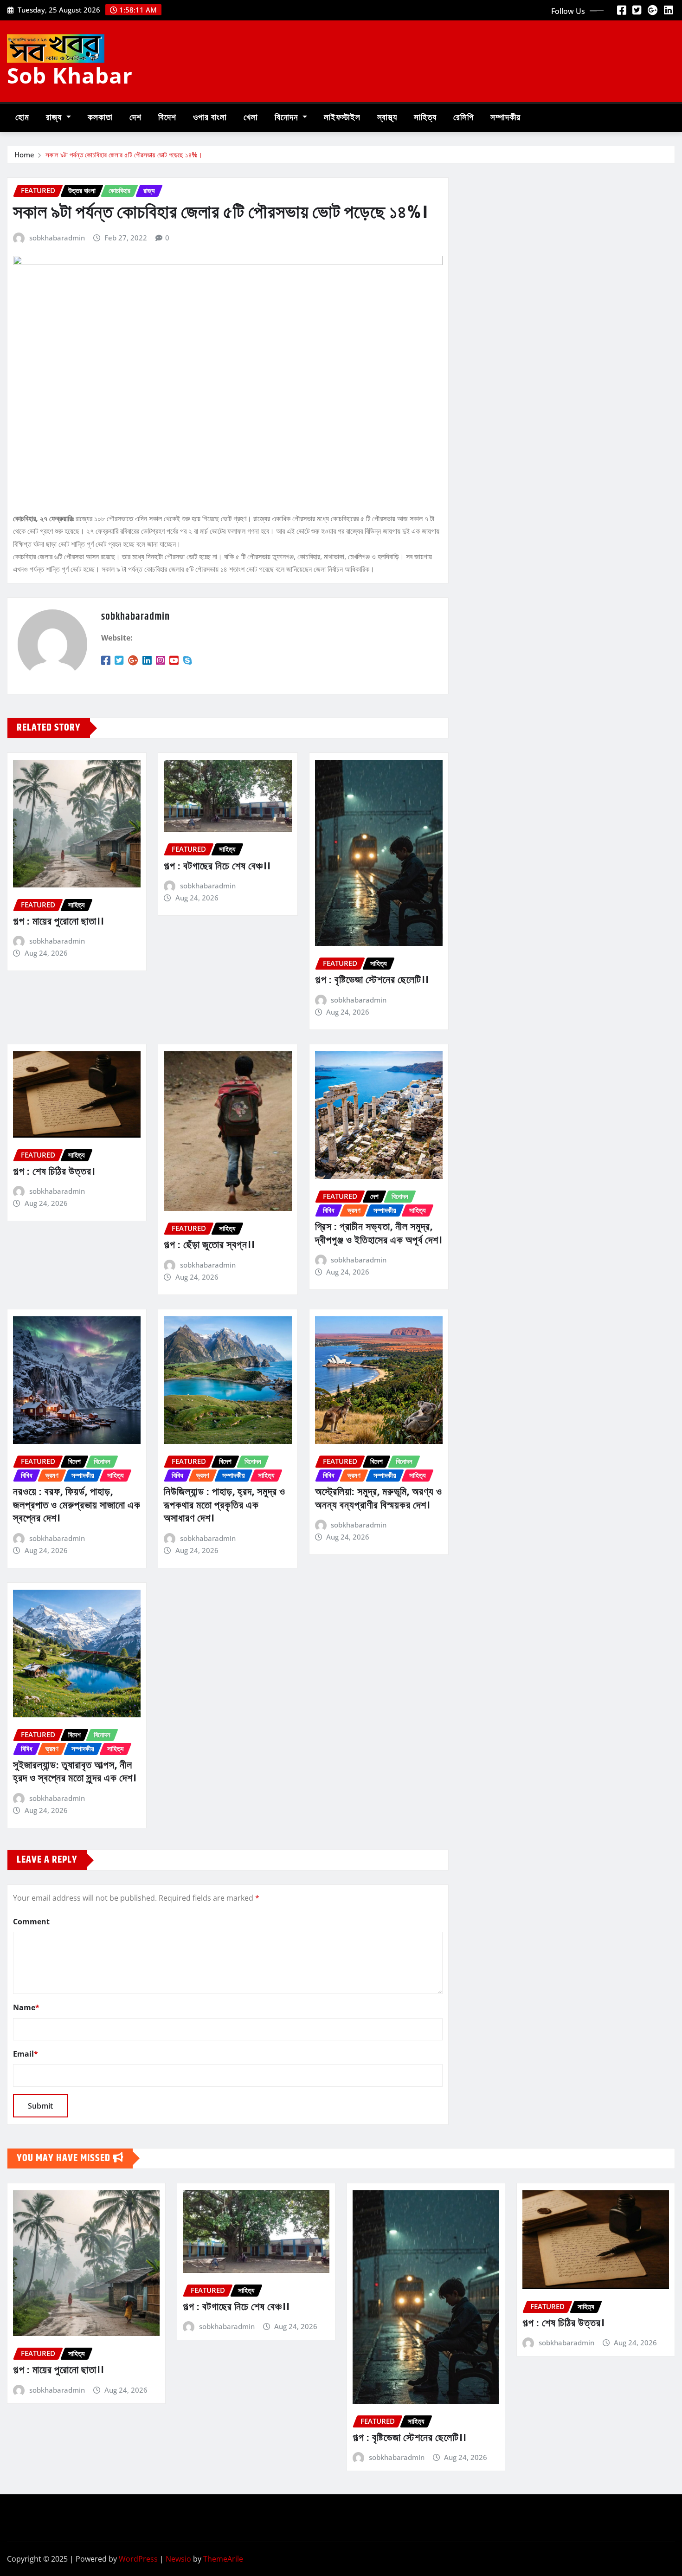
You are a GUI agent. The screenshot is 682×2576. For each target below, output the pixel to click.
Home (24, 155)
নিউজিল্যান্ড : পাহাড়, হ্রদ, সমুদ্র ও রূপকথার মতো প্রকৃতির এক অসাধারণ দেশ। (225, 1505)
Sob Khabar (70, 75)
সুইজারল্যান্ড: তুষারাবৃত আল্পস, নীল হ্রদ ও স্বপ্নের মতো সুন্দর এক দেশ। (75, 1772)
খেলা (251, 118)
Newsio (178, 2559)
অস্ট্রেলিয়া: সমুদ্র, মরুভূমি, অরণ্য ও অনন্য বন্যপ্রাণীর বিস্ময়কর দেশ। (379, 1499)
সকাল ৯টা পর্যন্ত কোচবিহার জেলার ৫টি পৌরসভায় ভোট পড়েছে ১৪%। (124, 155)
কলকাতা (100, 118)
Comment (31, 1922)
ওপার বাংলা (210, 118)
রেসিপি (463, 118)
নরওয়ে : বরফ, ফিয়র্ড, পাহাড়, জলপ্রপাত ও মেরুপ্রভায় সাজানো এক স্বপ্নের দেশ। (77, 1505)
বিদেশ (167, 118)
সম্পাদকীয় (505, 118)
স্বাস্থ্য (387, 118)
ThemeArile (223, 2559)
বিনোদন (287, 118)
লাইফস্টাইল (342, 118)
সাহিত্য (425, 118)
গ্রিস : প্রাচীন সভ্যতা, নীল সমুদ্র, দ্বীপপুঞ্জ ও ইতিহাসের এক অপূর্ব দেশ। (379, 1234)
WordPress (138, 2559)
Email (26, 2054)
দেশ (135, 118)
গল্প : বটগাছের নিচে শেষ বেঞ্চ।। (217, 867)
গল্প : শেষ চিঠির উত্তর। (54, 1172)
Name (26, 2007)
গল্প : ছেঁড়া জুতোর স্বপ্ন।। (209, 1245)
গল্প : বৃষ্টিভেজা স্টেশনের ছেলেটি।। (372, 980)
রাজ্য (55, 118)
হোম (22, 118)
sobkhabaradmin (57, 238)
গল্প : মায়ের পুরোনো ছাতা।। (58, 922)
